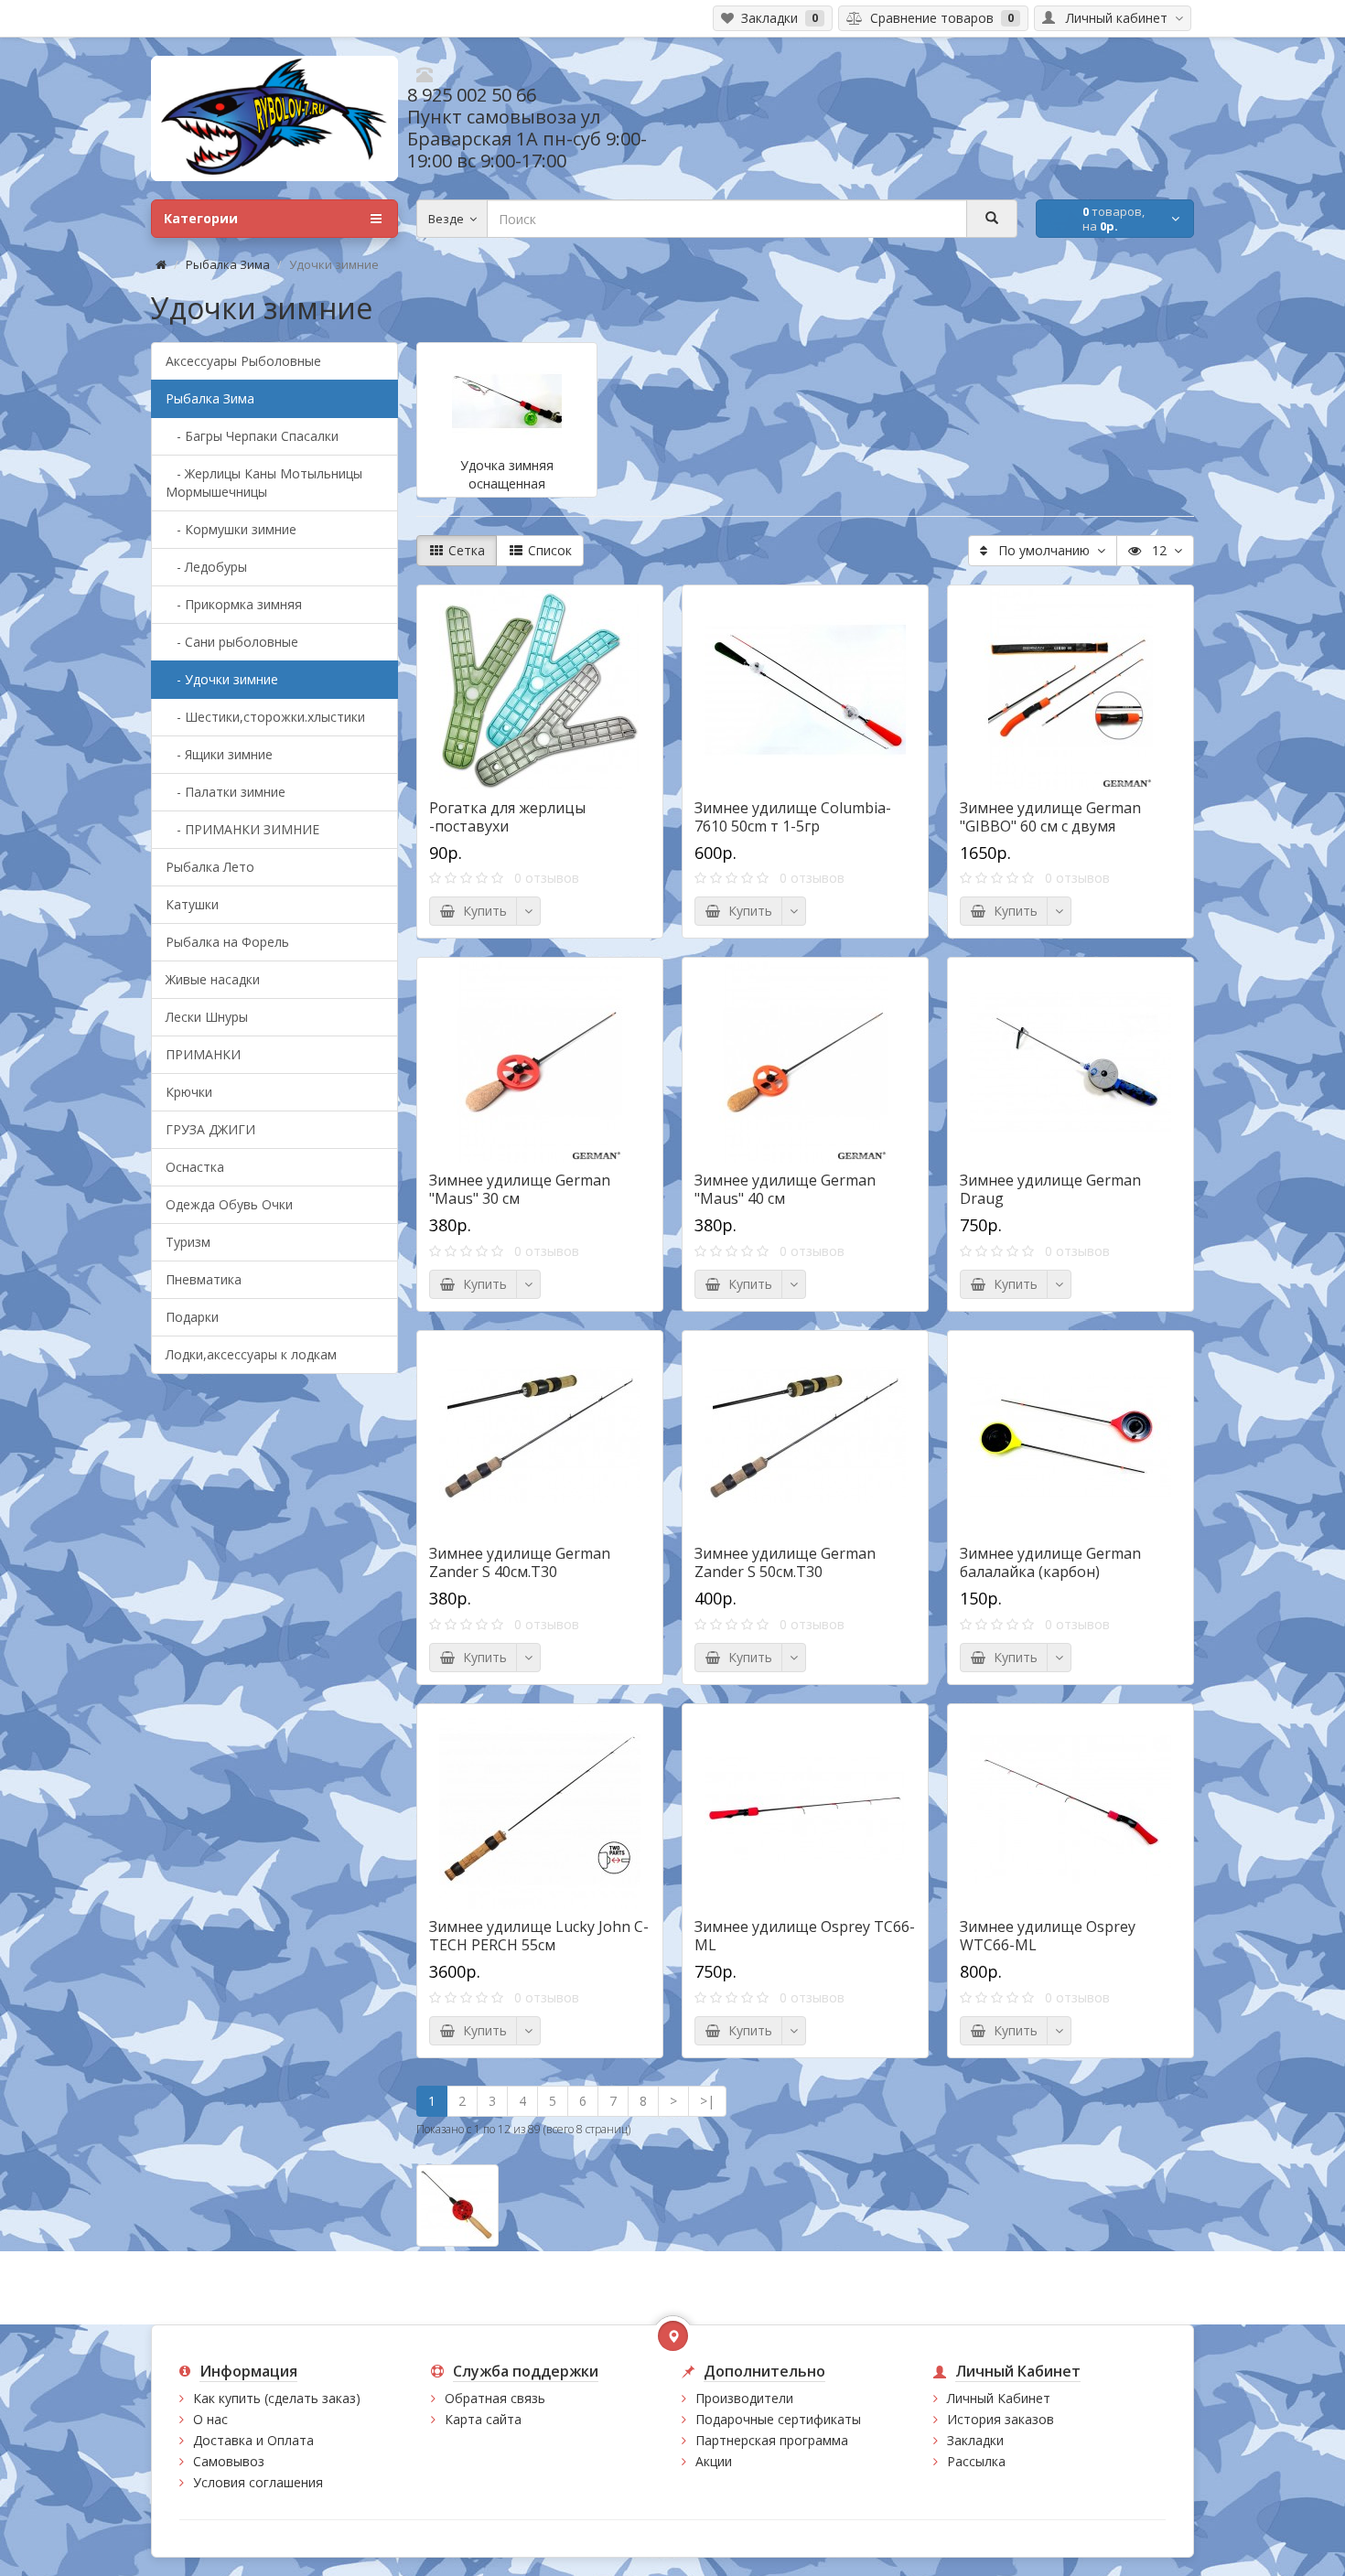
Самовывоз (229, 2461)
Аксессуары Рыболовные (243, 361)
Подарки (192, 1317)
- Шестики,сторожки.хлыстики (265, 717)
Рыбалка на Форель (227, 942)
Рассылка (976, 2461)
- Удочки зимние (222, 679)
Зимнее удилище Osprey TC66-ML (805, 1936)
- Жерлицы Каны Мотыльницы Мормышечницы (264, 483)
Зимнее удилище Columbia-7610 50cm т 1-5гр (793, 817)
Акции (714, 2461)
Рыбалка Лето (210, 867)
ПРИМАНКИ (203, 1054)
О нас (210, 2419)
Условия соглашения (258, 2482)
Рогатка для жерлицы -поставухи (507, 817)
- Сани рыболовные (232, 642)
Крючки (189, 1092)
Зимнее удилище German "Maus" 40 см (785, 1189)
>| (707, 2101)
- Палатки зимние (226, 792)
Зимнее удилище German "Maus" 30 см (520, 1189)
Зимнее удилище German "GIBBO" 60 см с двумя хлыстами (1050, 826)
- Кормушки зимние (231, 529)
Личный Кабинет (999, 2398)
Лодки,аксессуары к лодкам (251, 1354)
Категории (201, 218)
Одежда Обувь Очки (229, 1204)
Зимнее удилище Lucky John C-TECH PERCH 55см (539, 1936)
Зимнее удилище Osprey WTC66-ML (1048, 1936)
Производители (744, 2398)
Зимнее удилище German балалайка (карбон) (1050, 1562)
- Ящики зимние (219, 754)
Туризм (188, 1242)
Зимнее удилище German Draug (1050, 1189)
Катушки (192, 904)
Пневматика (204, 1279)
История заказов (1001, 2419)
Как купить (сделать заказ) (277, 2398)
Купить (481, 911)
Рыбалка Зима (228, 264)
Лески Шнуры (207, 1017)
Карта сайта (483, 2419)
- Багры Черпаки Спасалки (252, 436)
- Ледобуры (206, 567)
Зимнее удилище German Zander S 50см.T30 (785, 1562)
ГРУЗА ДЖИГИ (210, 1129)
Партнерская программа (772, 2440)
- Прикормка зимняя (234, 604)
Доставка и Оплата (253, 2440)
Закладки (975, 2440)
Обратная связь (495, 2398)
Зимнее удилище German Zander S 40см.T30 (520, 1562)
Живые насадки (213, 979)
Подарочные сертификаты (778, 2419)
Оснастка (195, 1167)
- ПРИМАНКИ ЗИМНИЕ (242, 829)
